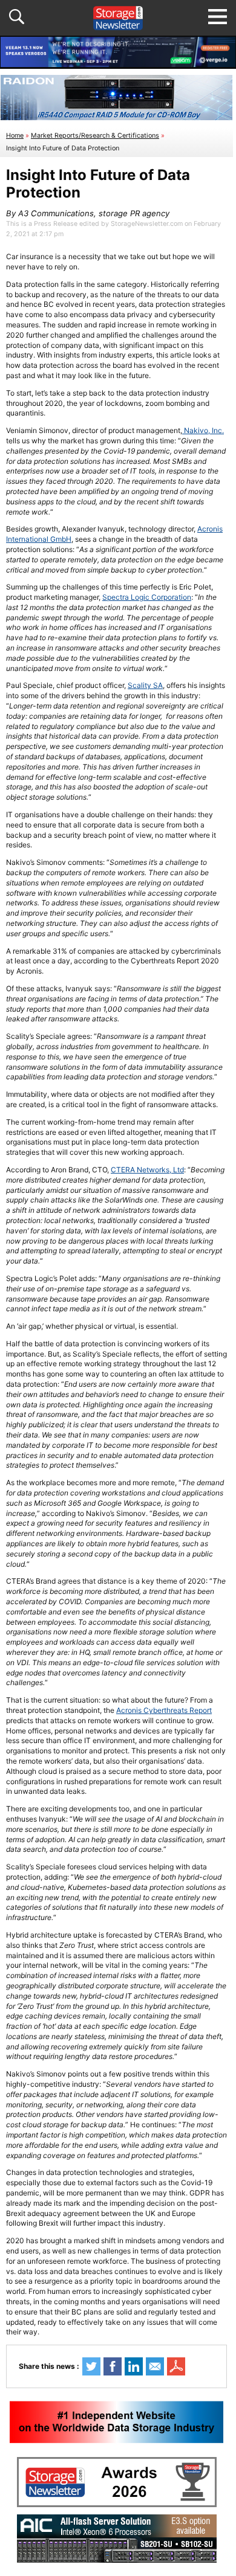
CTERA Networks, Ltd (147, 1170)
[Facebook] (113, 2366)
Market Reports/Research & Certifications (95, 136)
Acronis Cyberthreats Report (164, 1710)
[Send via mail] (155, 2366)
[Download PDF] (176, 2366)
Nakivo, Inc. (203, 430)
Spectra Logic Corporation (147, 597)
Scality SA (145, 685)
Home (15, 136)
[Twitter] (91, 2366)
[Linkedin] (134, 2366)
